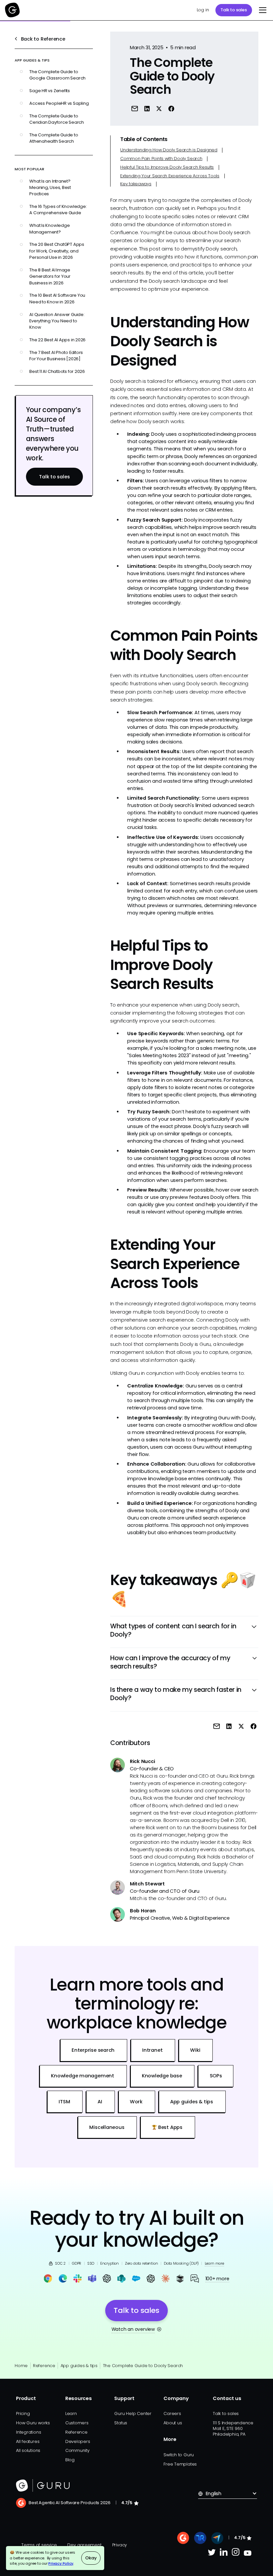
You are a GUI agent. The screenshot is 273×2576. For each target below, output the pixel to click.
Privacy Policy (61, 2563)
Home (21, 2366)
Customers (77, 2423)
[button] (262, 10)
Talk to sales (234, 10)
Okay (91, 2558)
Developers (78, 2441)
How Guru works (33, 2423)
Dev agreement (84, 2545)
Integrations (28, 2432)
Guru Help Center (133, 2414)
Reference (44, 2366)
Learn (71, 2414)
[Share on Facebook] (171, 109)
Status (121, 2423)
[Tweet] (159, 109)
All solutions (28, 2450)
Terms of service (39, 2545)
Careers (172, 2414)
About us (173, 2423)
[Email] (135, 109)
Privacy (120, 2545)
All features (28, 2441)
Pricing (23, 2414)
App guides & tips (79, 2366)
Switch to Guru (179, 2455)
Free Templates (180, 2464)
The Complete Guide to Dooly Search (143, 2366)
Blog (70, 2460)
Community (77, 2450)
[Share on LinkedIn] (147, 109)
